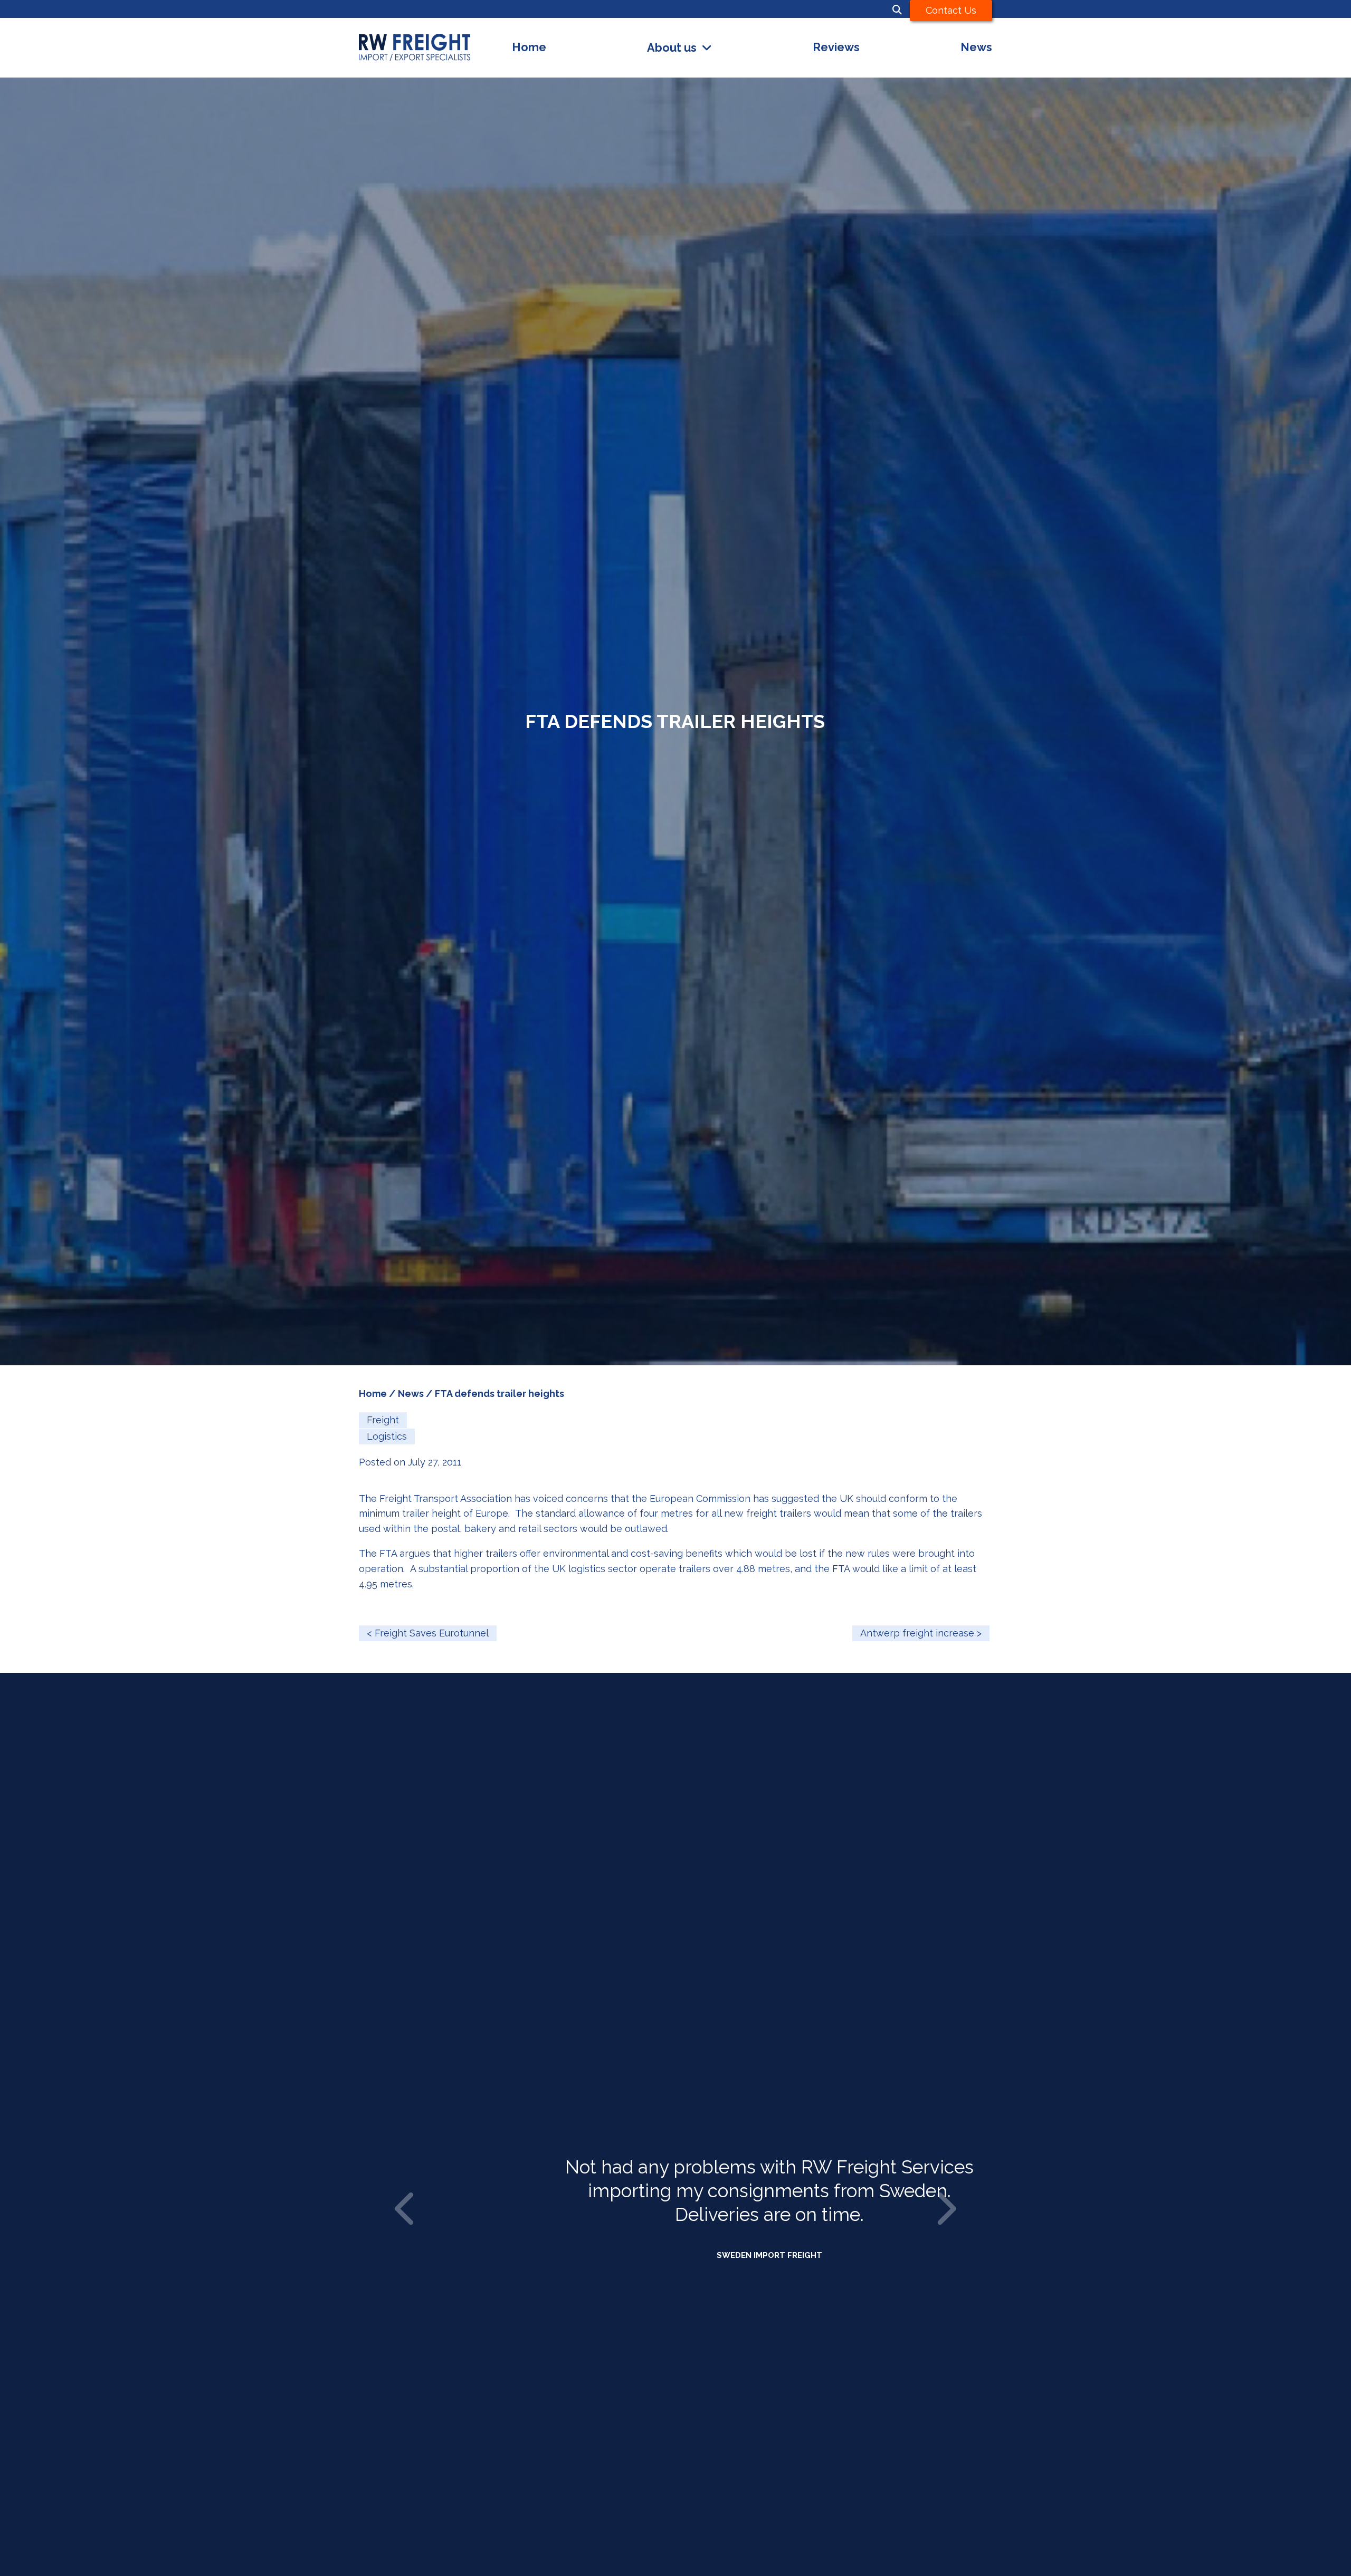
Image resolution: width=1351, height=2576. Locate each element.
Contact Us (951, 10)
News (976, 47)
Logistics (387, 1436)
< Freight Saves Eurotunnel (428, 1633)
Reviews (836, 47)
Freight (383, 1420)
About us (672, 48)
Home (529, 47)
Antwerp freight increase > (921, 1633)
